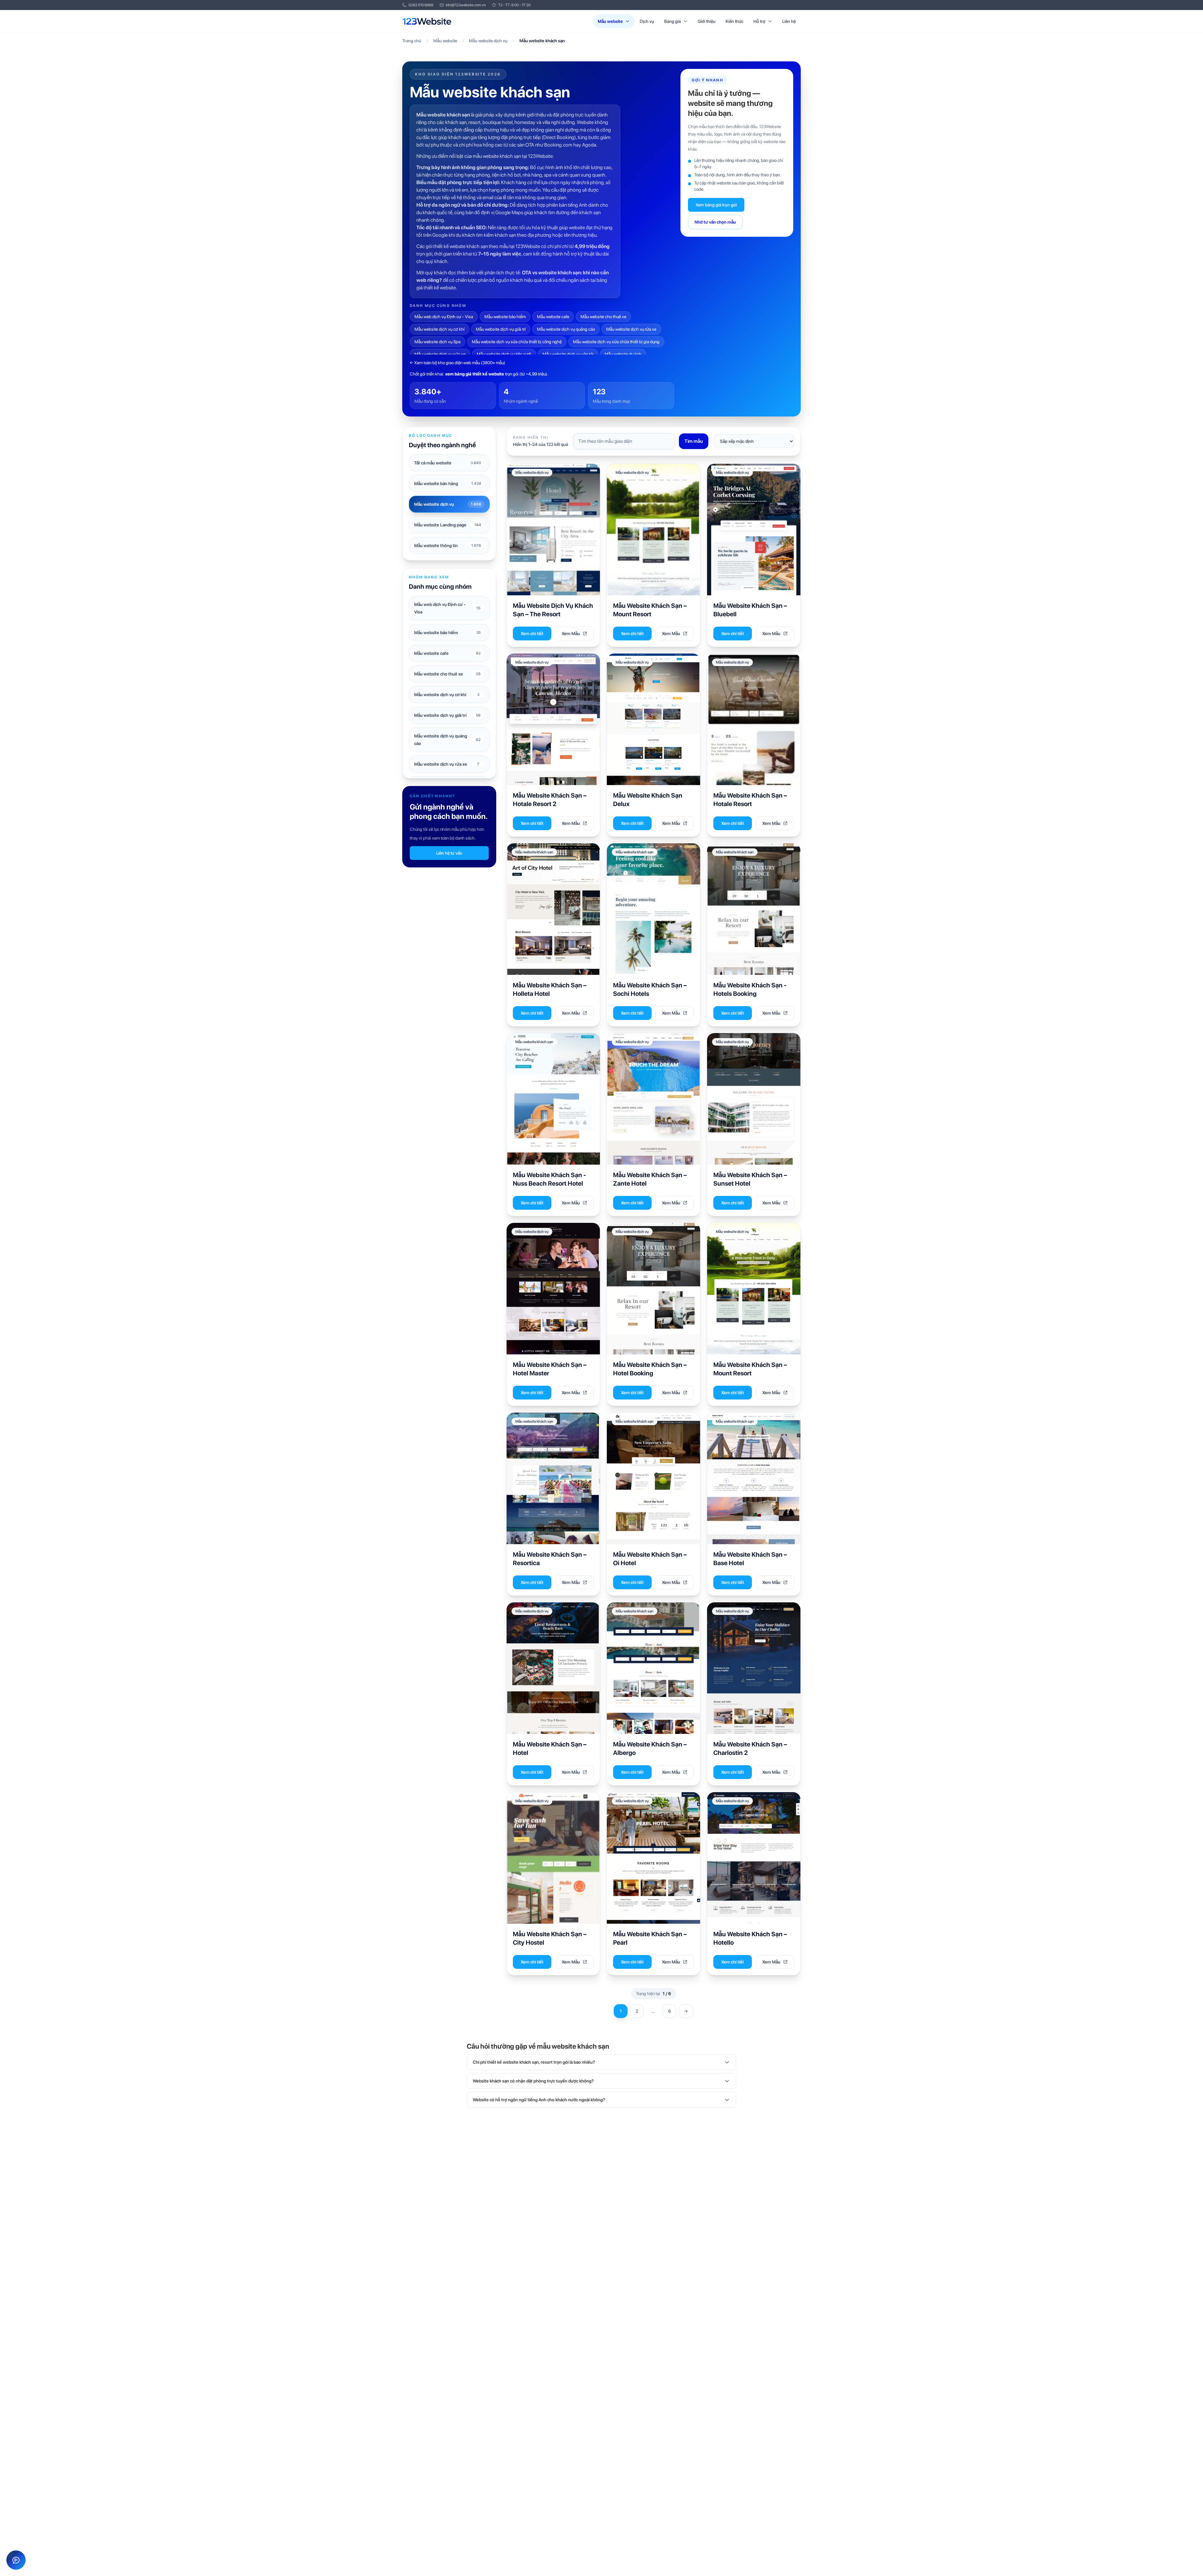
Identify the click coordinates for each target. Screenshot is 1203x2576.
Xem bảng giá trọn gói (716, 205)
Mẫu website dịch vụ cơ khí (440, 329)
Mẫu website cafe (553, 317)
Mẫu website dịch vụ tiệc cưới (504, 354)
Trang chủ (412, 41)
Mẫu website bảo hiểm (505, 317)
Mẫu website (610, 21)
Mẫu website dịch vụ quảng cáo (566, 329)
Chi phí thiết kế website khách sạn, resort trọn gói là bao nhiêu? (534, 2062)
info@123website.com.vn (466, 5)
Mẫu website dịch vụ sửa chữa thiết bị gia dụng (616, 342)
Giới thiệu (707, 21)
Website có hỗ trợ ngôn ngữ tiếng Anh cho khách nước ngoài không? (539, 2100)
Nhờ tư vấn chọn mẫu (715, 222)
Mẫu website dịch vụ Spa (437, 342)
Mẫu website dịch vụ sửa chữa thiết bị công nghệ (517, 342)
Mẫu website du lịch (623, 354)
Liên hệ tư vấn (449, 853)
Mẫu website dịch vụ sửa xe (440, 354)
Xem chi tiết (532, 634)
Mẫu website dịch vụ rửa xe (631, 329)
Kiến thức (734, 21)
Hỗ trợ (759, 21)
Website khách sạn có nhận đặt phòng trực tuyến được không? (533, 2081)
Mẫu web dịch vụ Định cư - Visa (444, 317)
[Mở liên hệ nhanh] (16, 2560)
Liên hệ (789, 21)
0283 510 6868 (421, 5)
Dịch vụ (647, 21)
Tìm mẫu (694, 441)
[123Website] (427, 21)
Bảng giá (672, 21)
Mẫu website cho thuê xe (603, 317)
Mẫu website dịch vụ (488, 41)
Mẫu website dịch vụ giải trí (501, 329)
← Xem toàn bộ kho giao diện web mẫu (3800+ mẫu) (458, 363)
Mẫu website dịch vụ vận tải (568, 354)
